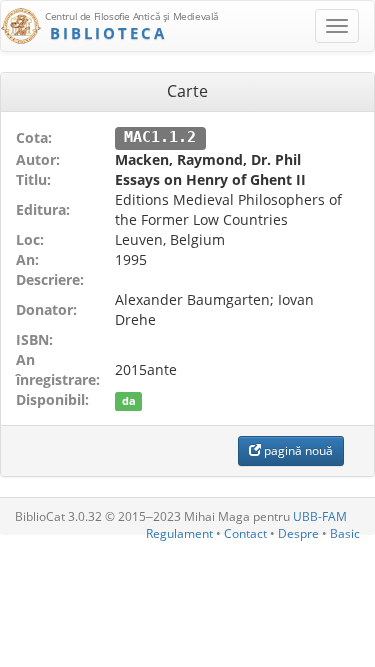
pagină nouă (297, 450)
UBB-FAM (320, 516)
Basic (345, 533)
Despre (298, 533)
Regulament (179, 533)
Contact (245, 533)
